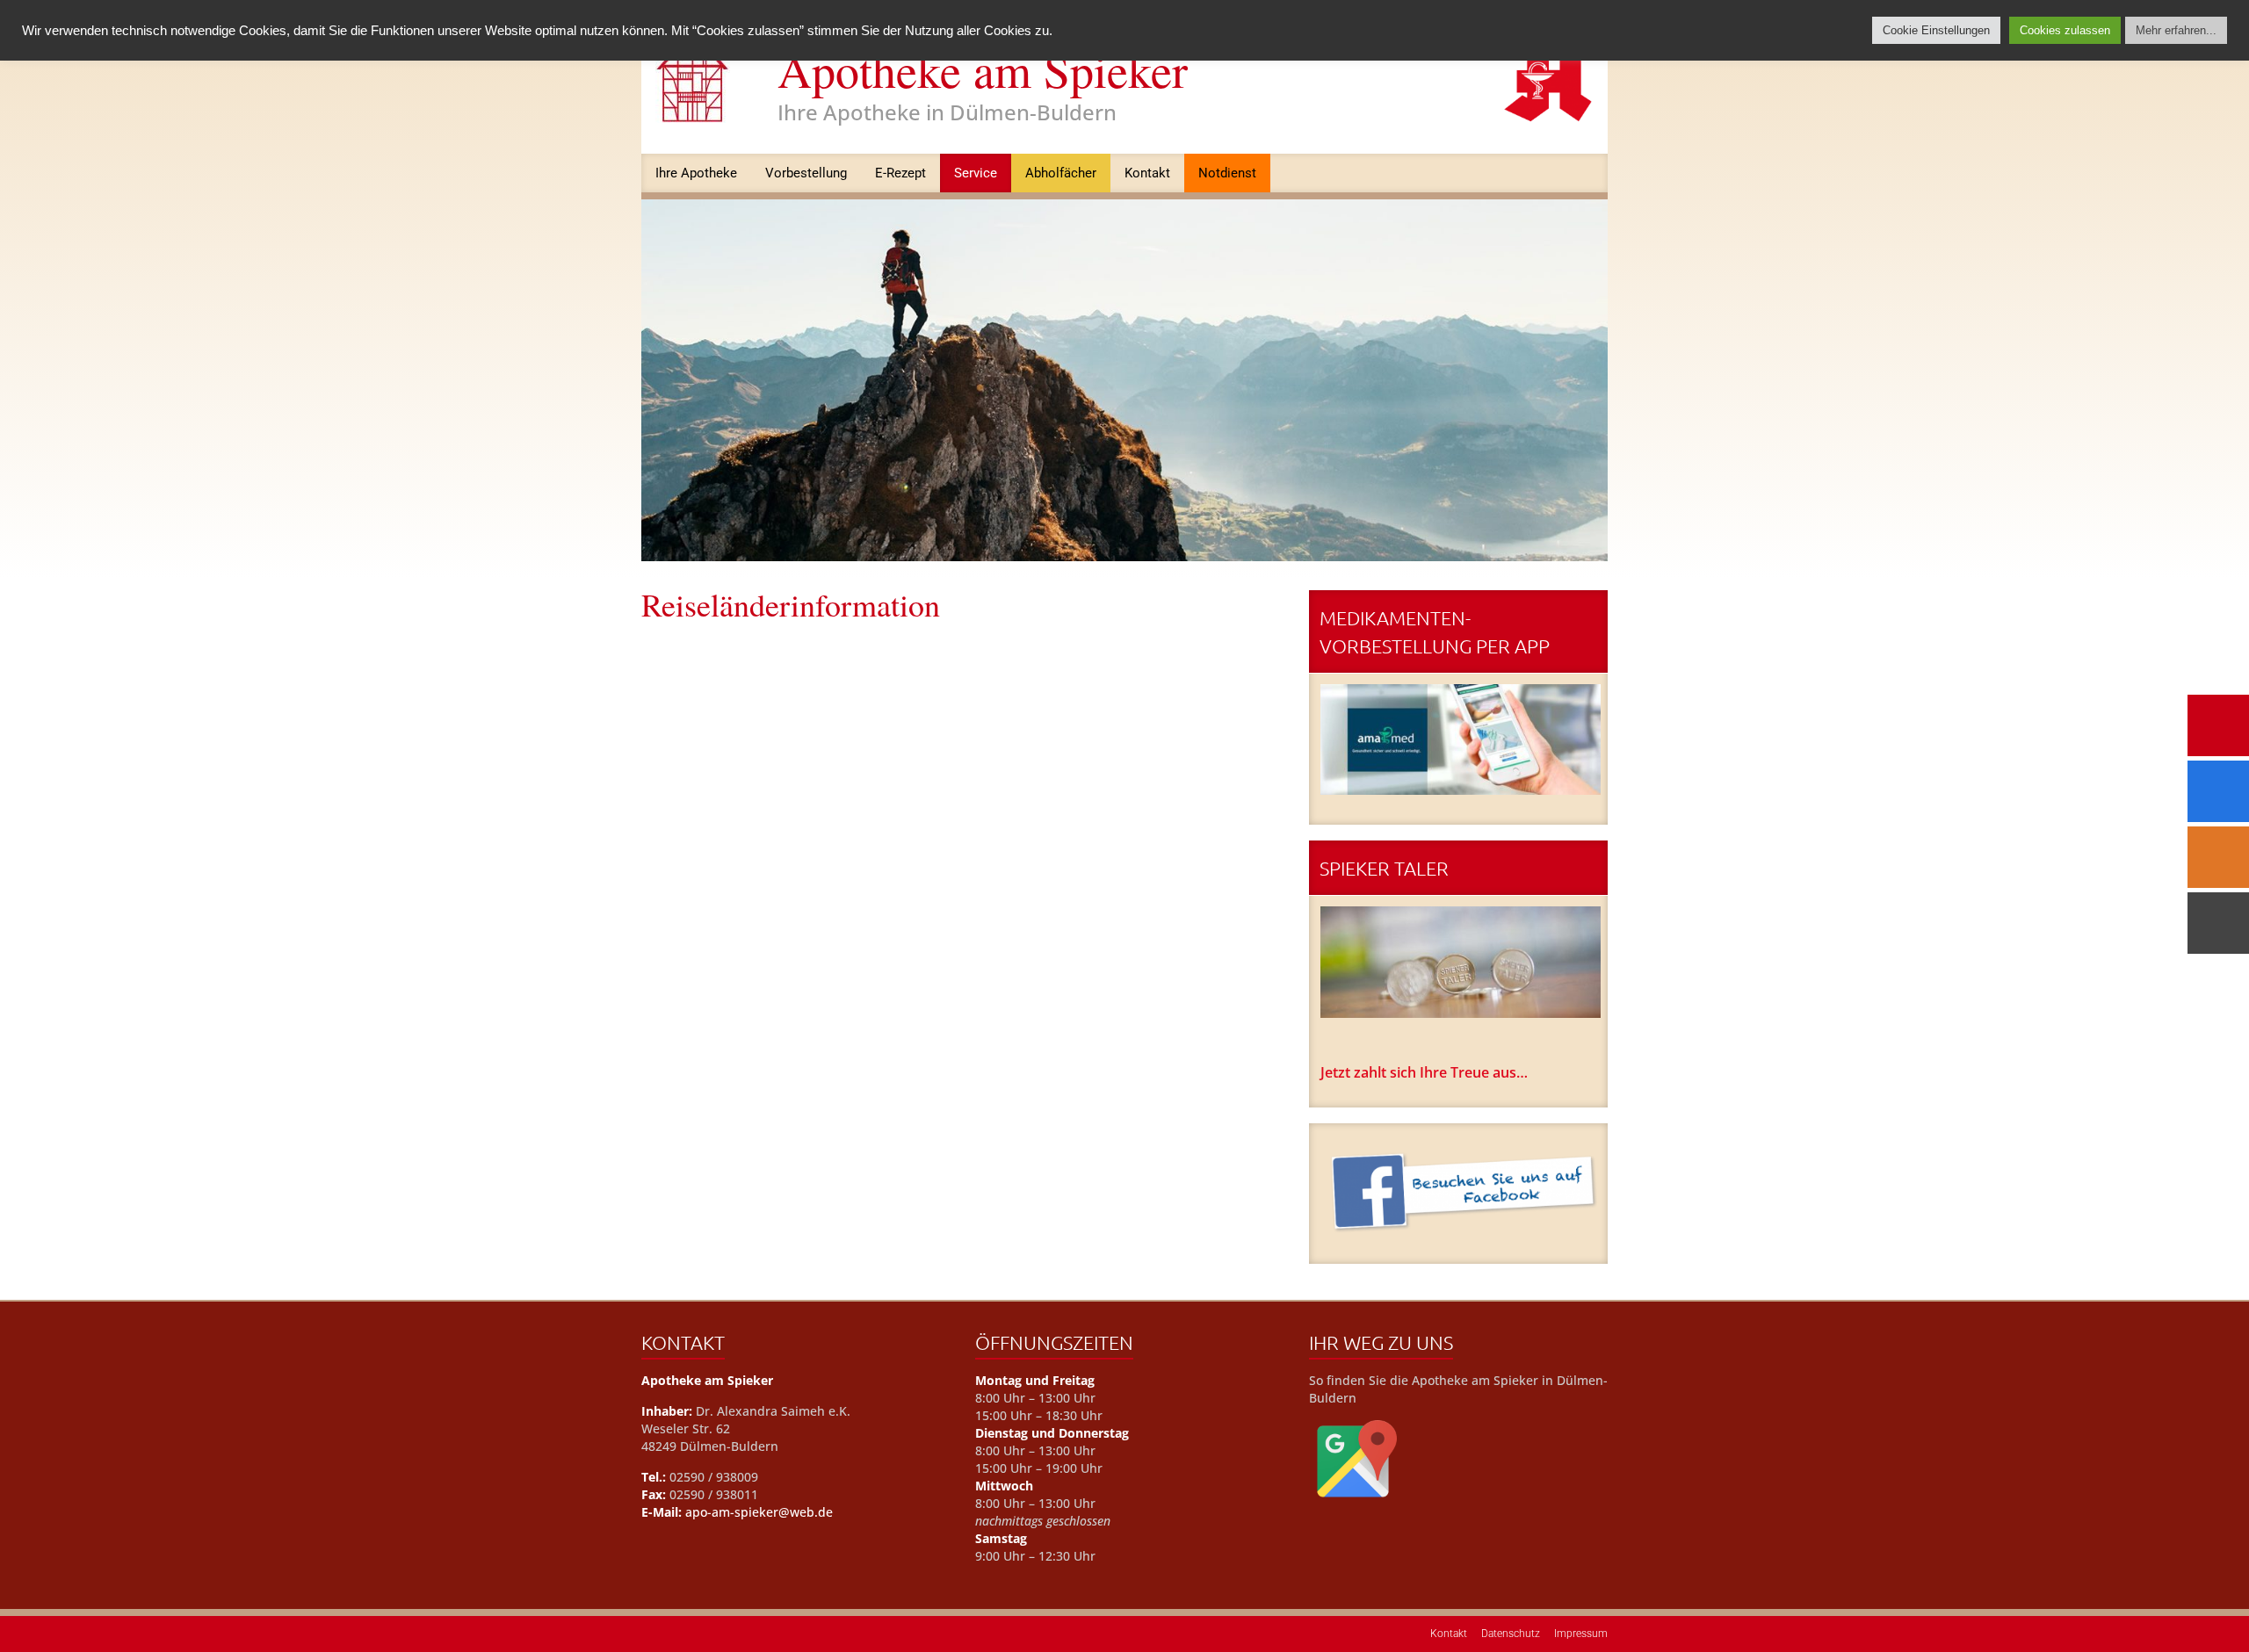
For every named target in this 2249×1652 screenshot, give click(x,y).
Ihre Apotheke (696, 173)
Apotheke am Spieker (983, 69)
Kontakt (1147, 173)
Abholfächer (1061, 173)
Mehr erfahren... (2176, 30)
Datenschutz (1511, 1634)
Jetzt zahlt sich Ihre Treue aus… (1424, 1072)
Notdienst (1227, 173)
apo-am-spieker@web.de (759, 1512)
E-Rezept (900, 173)
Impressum (1581, 1634)
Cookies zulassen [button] (2065, 30)
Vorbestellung (806, 173)
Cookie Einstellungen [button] (1936, 30)
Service (976, 173)
